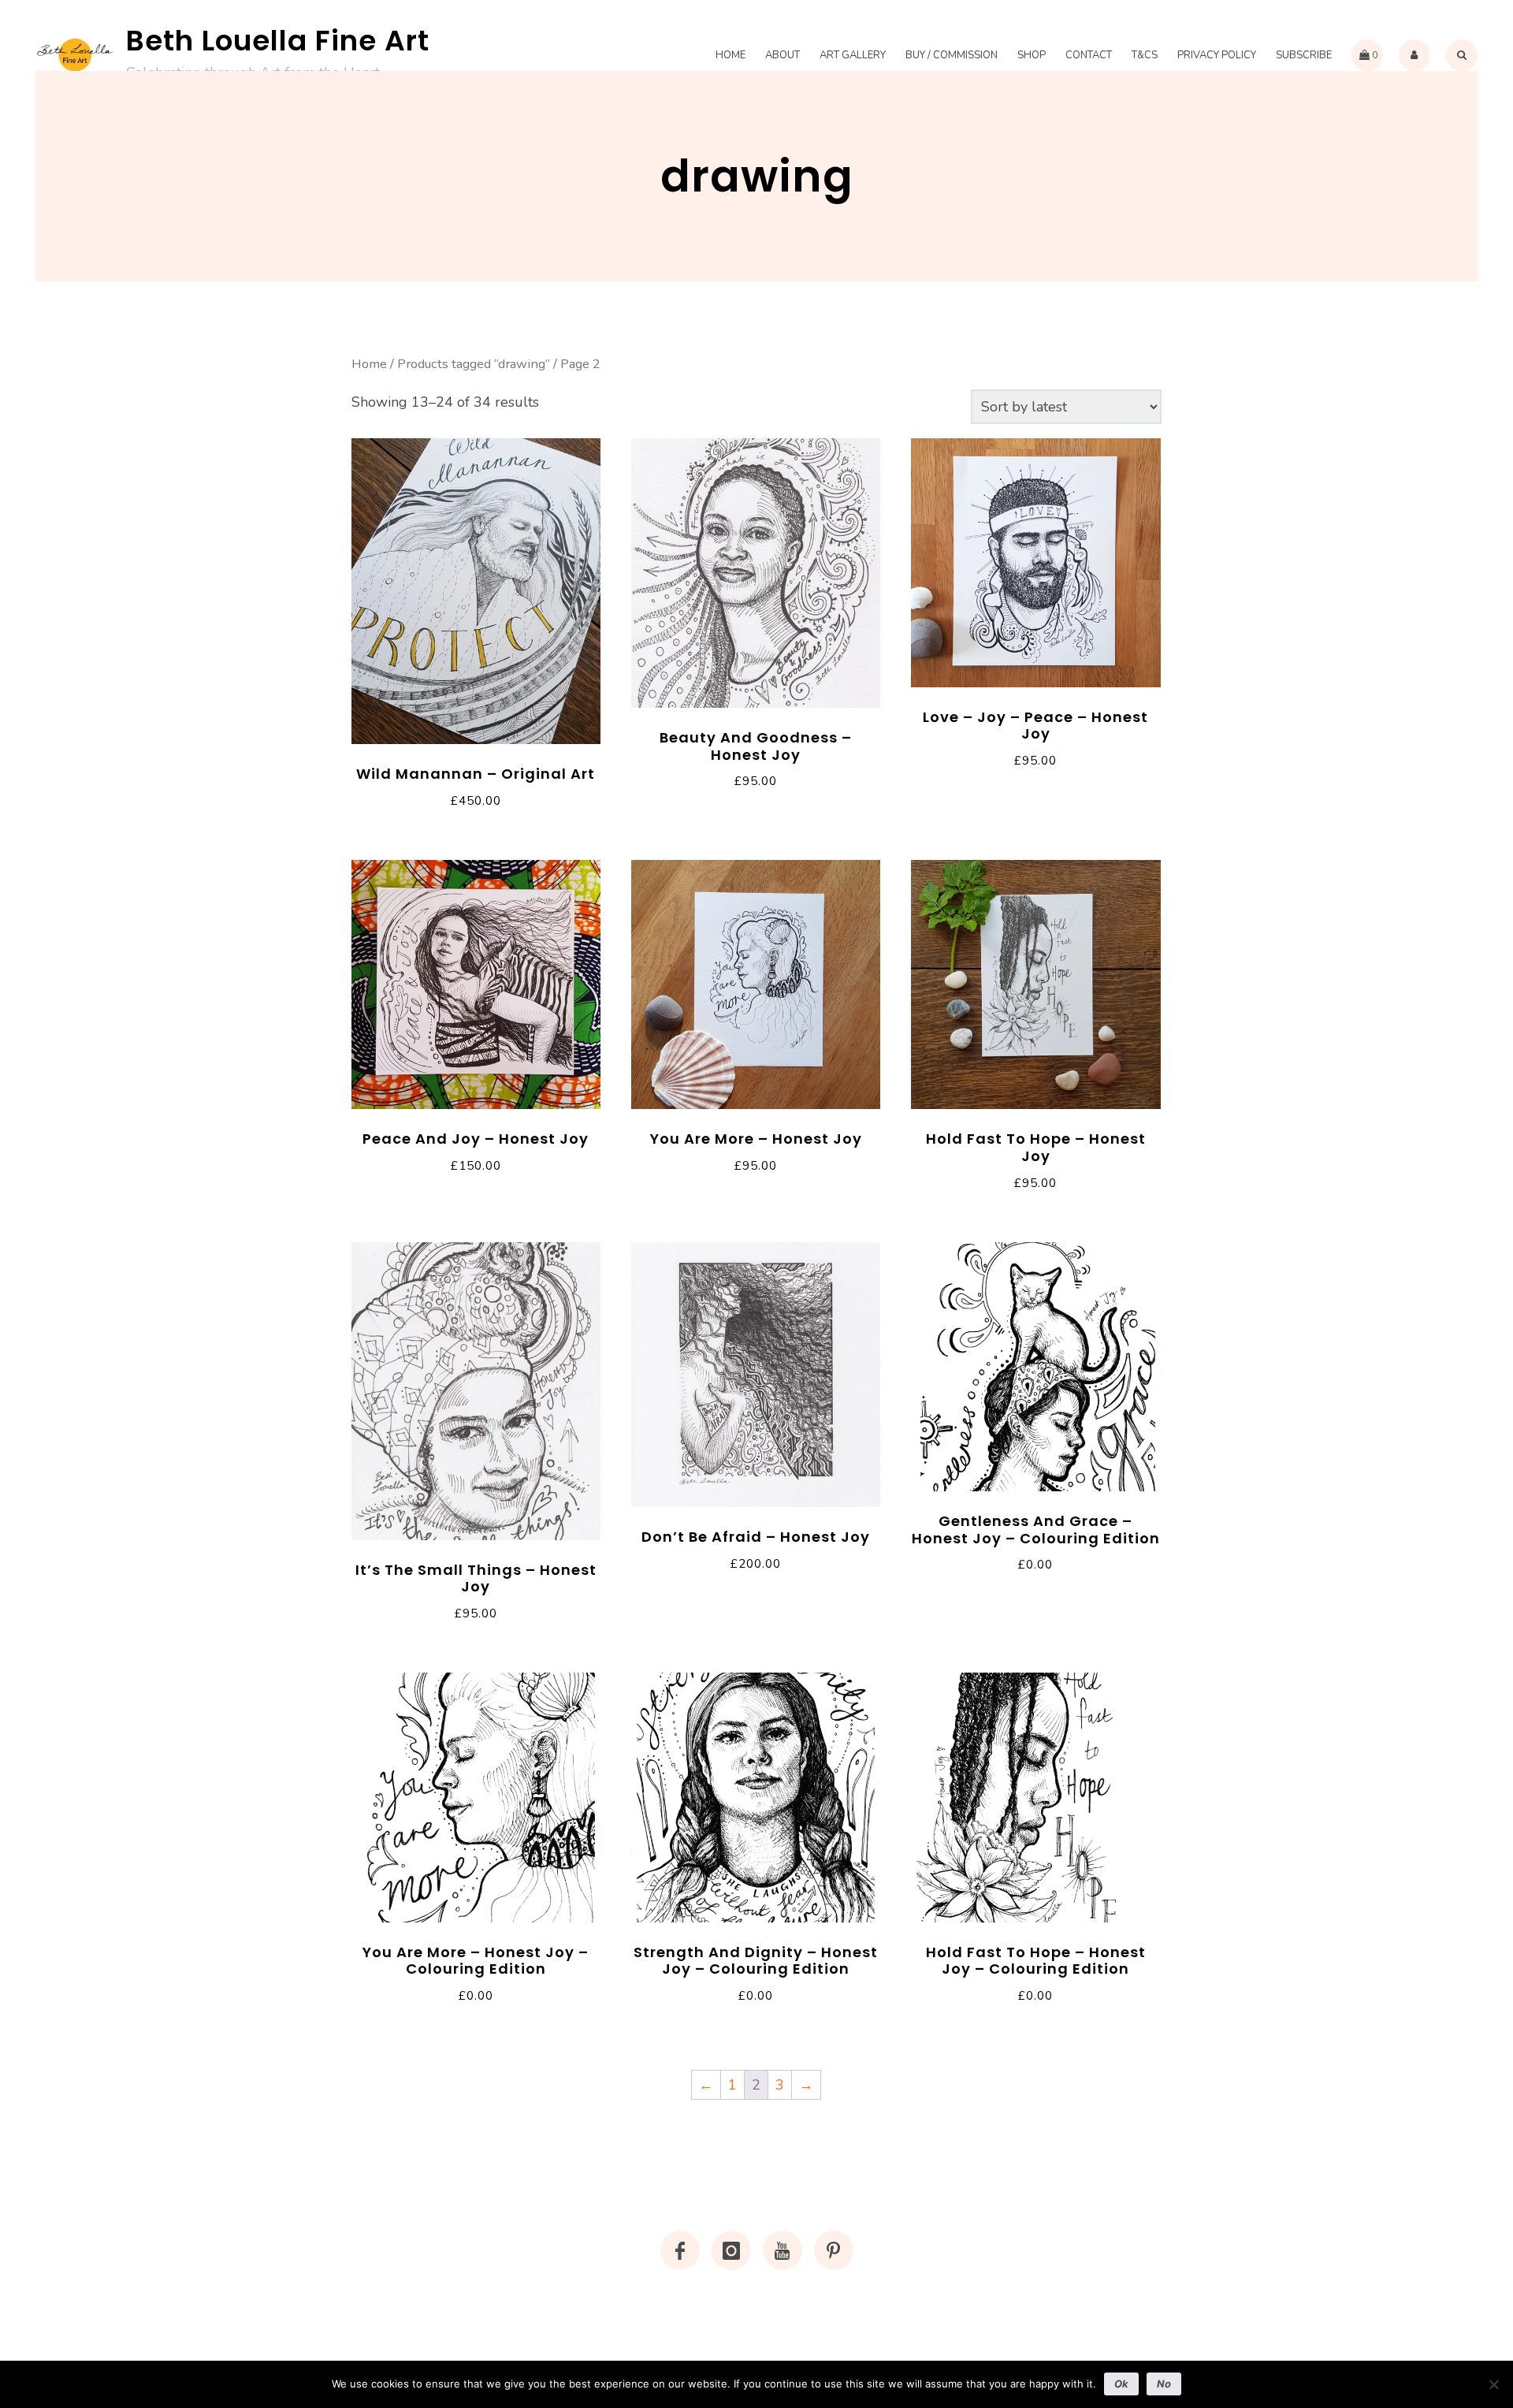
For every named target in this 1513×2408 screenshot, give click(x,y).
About (783, 55)
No (1164, 2384)
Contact (1089, 55)
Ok (1121, 2384)
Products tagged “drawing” (474, 364)
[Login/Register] (1414, 55)
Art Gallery (853, 55)
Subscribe (1304, 55)
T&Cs (1145, 55)
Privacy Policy (1217, 55)
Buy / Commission (952, 55)
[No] (1493, 2384)
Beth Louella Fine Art (278, 41)
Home (730, 55)
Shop (1032, 55)
